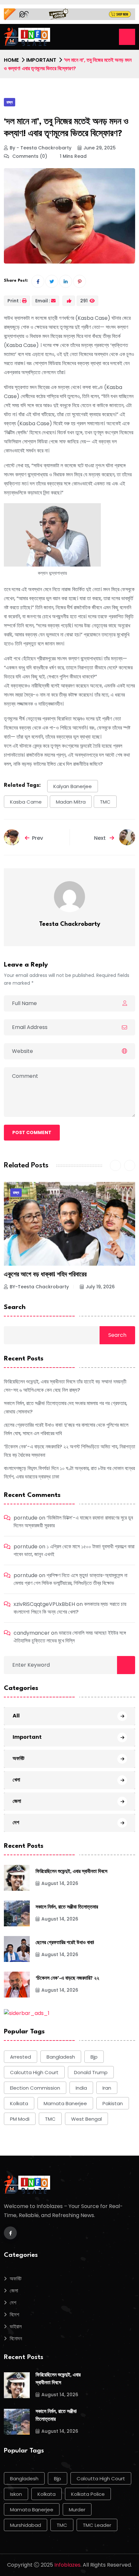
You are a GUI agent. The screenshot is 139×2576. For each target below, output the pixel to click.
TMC (105, 802)
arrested (21, 2057)
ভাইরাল (16, 2327)
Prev (37, 838)
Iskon (16, 2494)
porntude (26, 1518)
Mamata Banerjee (65, 2103)
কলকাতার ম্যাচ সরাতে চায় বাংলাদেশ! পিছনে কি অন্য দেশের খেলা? (70, 1608)
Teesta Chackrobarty (70, 924)
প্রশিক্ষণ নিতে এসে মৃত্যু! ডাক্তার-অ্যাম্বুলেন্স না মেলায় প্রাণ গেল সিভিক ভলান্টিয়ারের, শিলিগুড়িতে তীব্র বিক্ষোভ (70, 1579)
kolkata (19, 2103)
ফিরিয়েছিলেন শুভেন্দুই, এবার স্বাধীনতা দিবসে (71, 1872)
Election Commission (35, 2088)
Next (101, 838)
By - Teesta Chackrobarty (41, 148)
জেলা (17, 1801)
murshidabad (26, 2525)
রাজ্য (10, 102)
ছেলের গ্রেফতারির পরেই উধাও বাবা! (65, 1943)
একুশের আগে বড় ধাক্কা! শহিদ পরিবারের (45, 1275)
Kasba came (26, 802)
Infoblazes (67, 2565)
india (81, 2088)
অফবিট (18, 1758)
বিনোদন (16, 2338)
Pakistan (113, 2103)
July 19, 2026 (100, 1287)
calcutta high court (34, 2072)
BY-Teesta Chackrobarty (39, 1287)
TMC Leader (97, 2525)
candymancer (32, 1633)
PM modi (20, 2119)
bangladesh (61, 2057)
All (16, 1716)
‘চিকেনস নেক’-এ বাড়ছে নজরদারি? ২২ (67, 1979)
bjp (94, 2057)
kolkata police (88, 2494)
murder (77, 2510)
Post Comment (32, 1132)
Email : (43, 301)
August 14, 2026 (60, 1883)
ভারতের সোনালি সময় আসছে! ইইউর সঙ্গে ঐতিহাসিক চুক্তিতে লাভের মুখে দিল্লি (70, 1637)
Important (41, 60)
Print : (14, 301)
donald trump (91, 2072)
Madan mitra (71, 802)
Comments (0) (29, 156)
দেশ (16, 1822)
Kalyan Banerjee (73, 786)
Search (15, 1307)
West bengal (86, 2119)
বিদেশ (14, 2315)
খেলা (16, 1780)
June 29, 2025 (100, 148)
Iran (107, 2088)
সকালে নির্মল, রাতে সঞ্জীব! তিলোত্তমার (67, 1907)
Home (11, 60)
